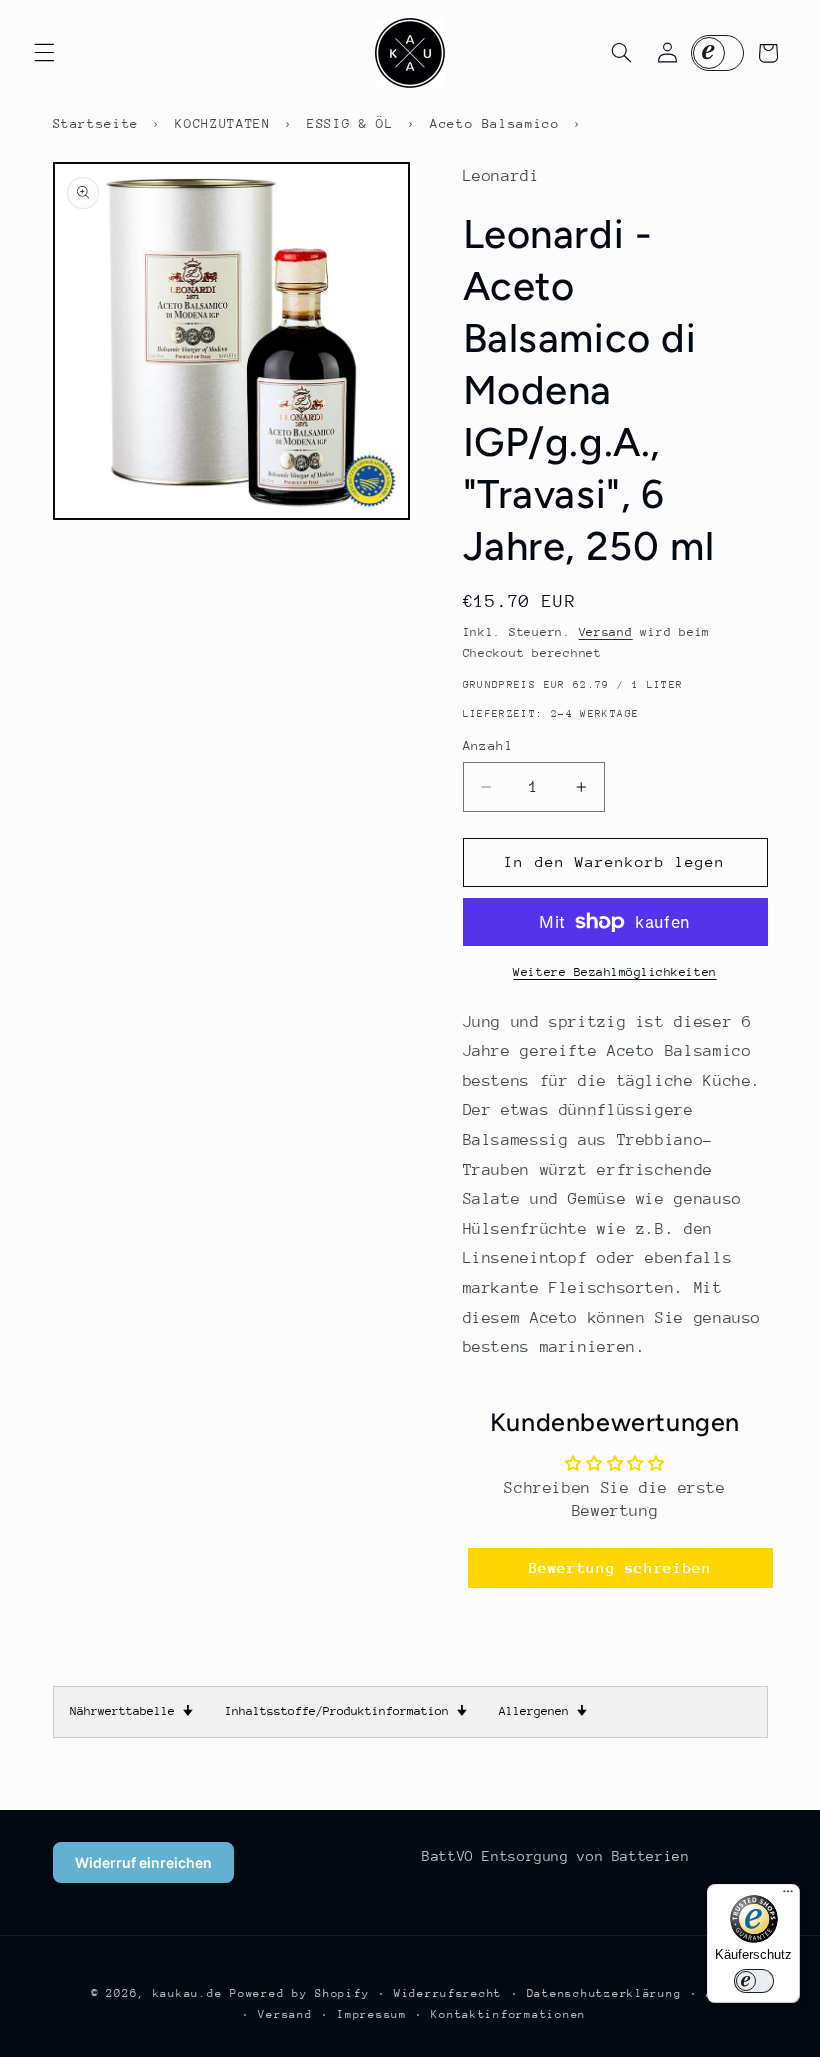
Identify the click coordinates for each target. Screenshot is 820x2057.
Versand (606, 632)
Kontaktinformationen (508, 2014)
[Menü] (788, 1896)
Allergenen (543, 1711)
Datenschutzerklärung (604, 1993)
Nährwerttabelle (131, 1711)
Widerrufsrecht (448, 1993)
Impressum (372, 2014)
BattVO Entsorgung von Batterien (556, 1856)
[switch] (754, 1981)
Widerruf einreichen (143, 1862)
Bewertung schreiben (620, 1567)
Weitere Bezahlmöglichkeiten (614, 972)
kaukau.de (188, 1993)
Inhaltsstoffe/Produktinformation (346, 1711)
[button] (44, 53)
